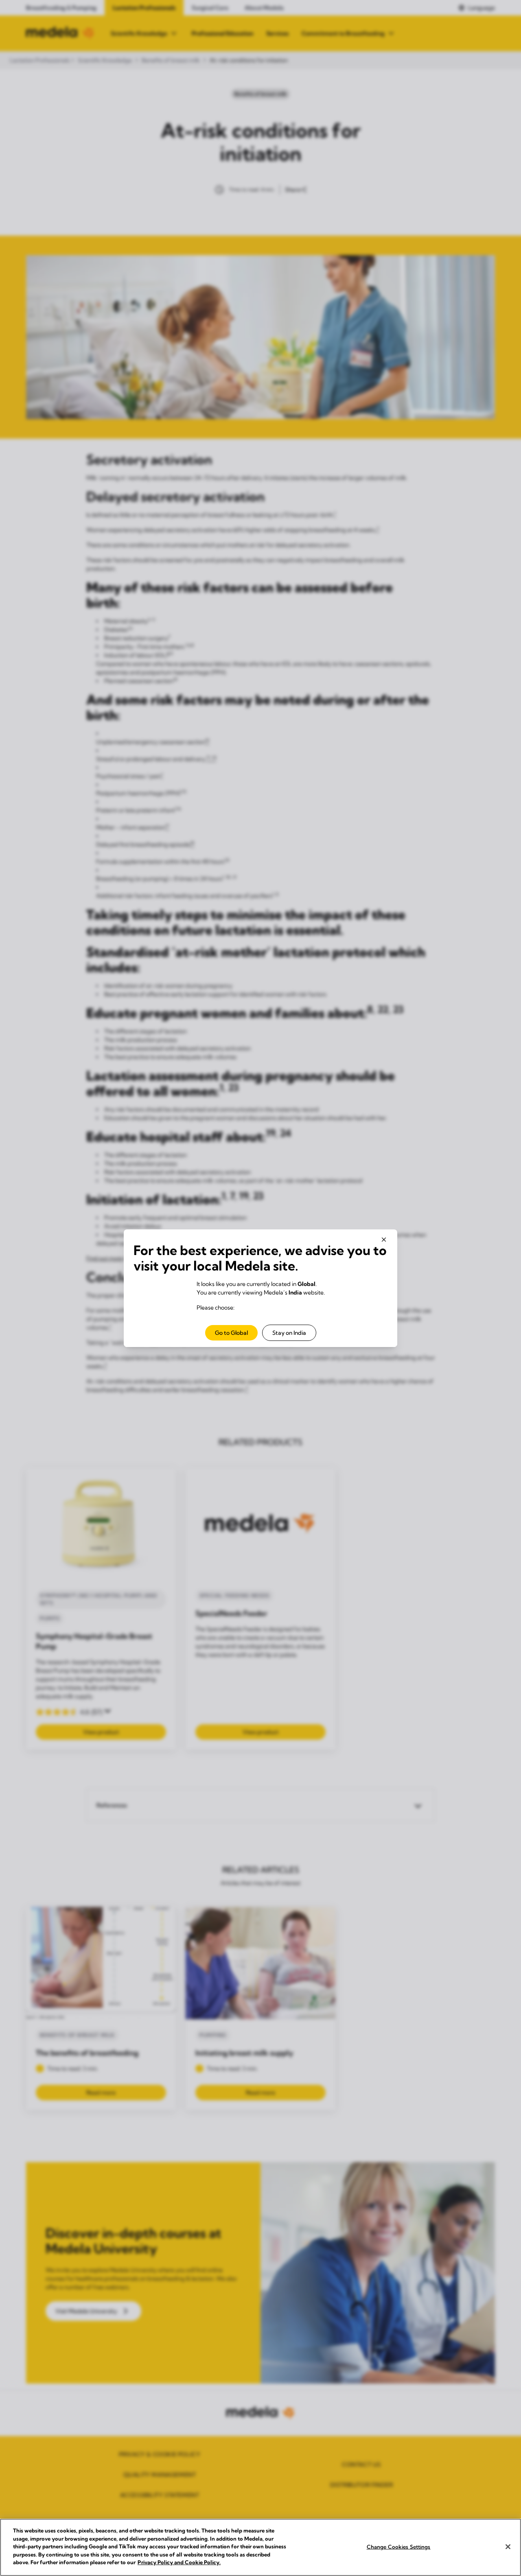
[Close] (508, 2547)
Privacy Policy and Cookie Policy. (179, 2562)
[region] (260, 2547)
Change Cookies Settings (399, 2546)
